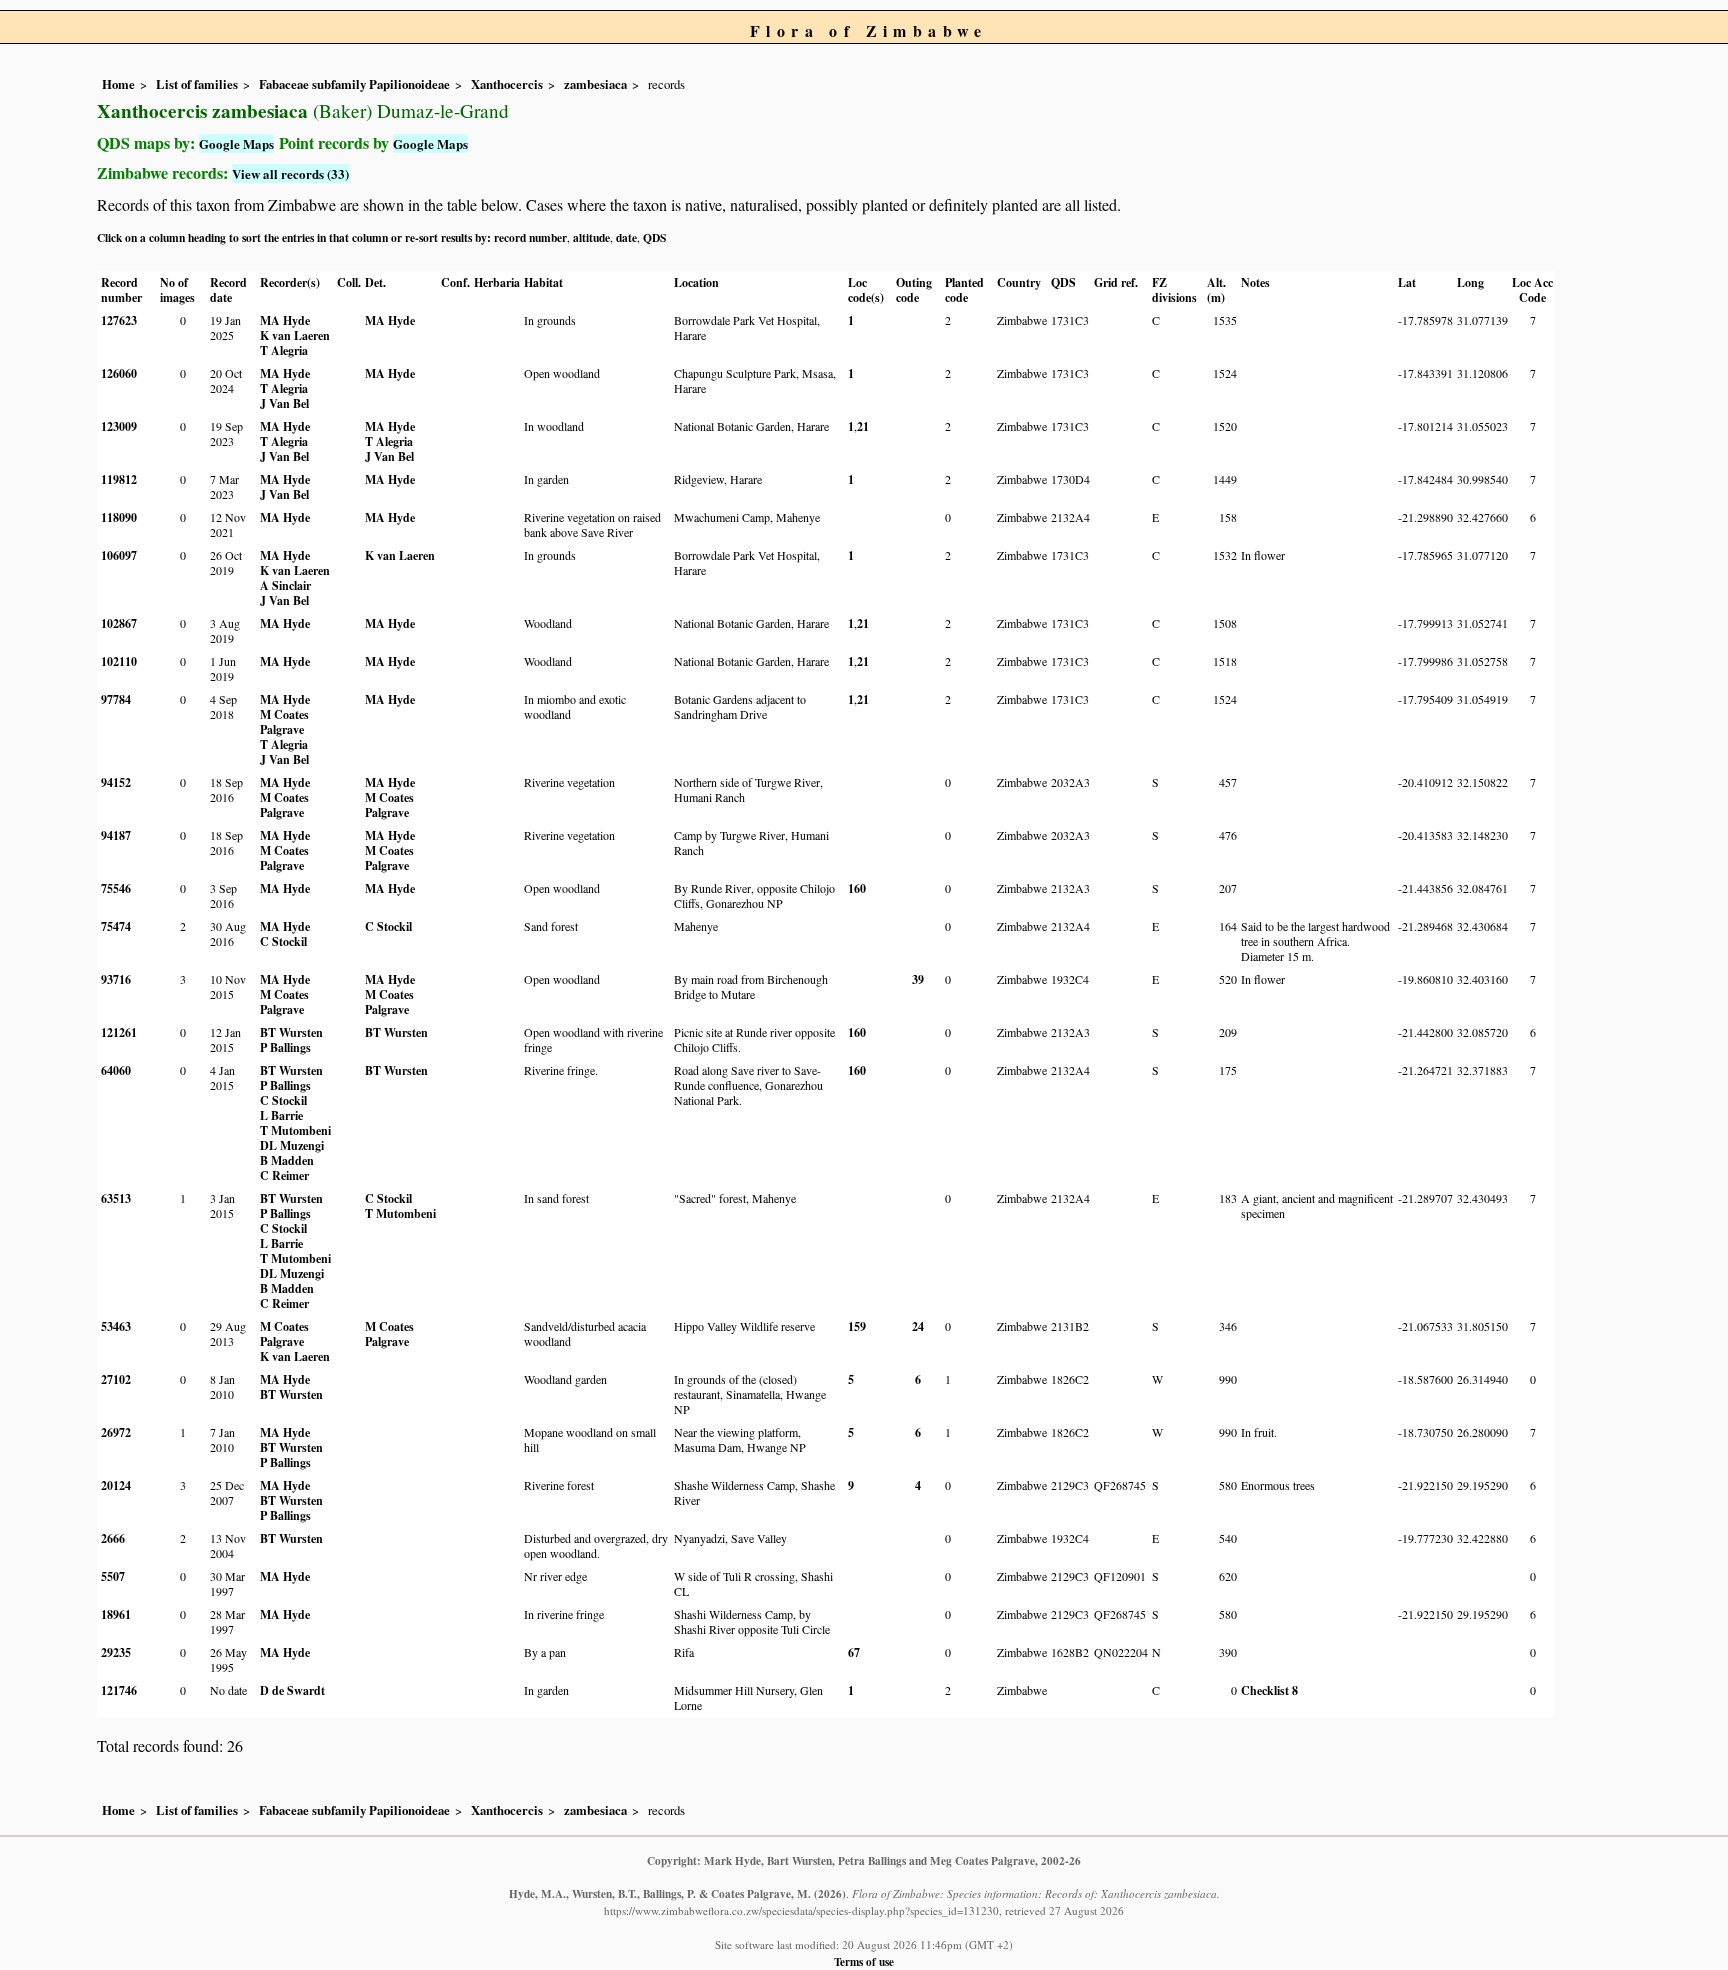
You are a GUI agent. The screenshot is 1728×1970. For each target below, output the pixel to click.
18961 (116, 1614)
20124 (116, 1485)
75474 (116, 926)
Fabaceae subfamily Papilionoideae (354, 84)
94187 (116, 835)
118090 (119, 517)
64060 (116, 1070)
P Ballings (285, 1047)
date (626, 237)
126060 (119, 373)
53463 (116, 1326)
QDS (654, 237)
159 (857, 1326)
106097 (119, 555)
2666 (113, 1538)
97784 (116, 699)
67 (854, 1652)
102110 (119, 661)
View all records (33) (290, 173)
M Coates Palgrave (284, 722)
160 (857, 888)
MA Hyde (285, 320)
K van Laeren (295, 335)
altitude (591, 237)
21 (863, 426)
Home (118, 84)
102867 (119, 623)
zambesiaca (595, 84)
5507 (113, 1576)
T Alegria (284, 350)
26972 (116, 1432)
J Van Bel (284, 403)
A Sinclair (285, 585)
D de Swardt (292, 1690)
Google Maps (236, 143)
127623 (119, 320)
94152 (116, 782)
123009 (119, 426)
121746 (119, 1690)
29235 (116, 1652)
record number (530, 237)
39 (918, 979)
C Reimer (284, 1175)
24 (918, 1326)
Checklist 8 (1269, 1690)
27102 (116, 1379)
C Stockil (283, 941)
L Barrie (281, 1115)
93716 (116, 979)
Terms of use (864, 1961)
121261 (119, 1032)
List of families (197, 84)
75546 (116, 888)
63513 (116, 1198)
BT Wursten (291, 1032)
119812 (119, 479)
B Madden (287, 1160)
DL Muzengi (292, 1145)
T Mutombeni (295, 1130)
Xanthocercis (507, 84)
